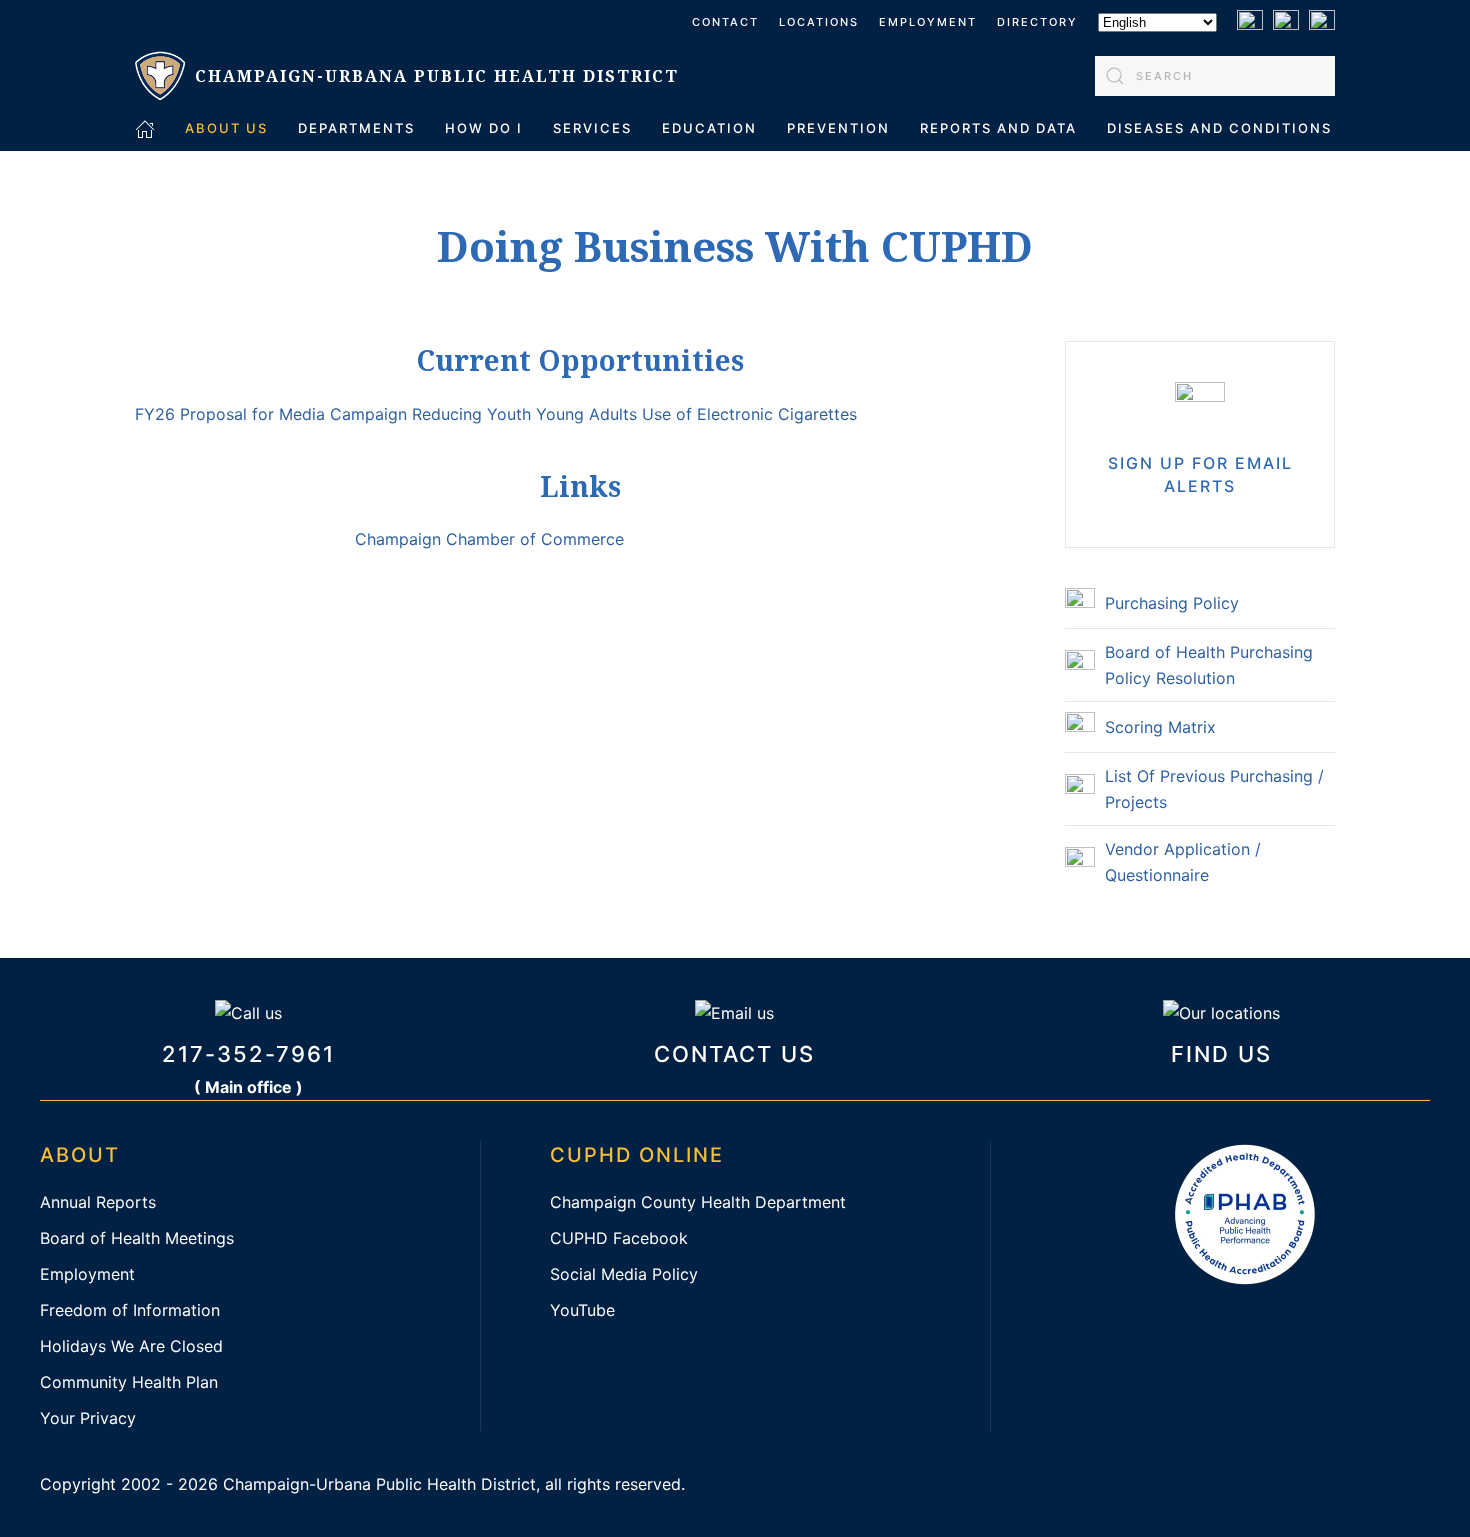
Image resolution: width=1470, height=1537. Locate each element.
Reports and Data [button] (998, 128)
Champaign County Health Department (698, 1202)
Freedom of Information (130, 1310)
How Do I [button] (484, 128)
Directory (1037, 22)
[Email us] (734, 1011)
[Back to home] (407, 76)
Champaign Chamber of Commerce (489, 539)
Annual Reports (98, 1202)
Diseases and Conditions (1219, 128)
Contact (725, 22)
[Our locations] (1221, 1011)
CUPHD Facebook (619, 1238)
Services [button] (592, 128)
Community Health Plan (129, 1382)
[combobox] (1215, 76)
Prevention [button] (838, 128)
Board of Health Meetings (137, 1238)
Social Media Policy (624, 1274)
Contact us (734, 1054)
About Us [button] (226, 128)
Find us (1221, 1054)
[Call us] (248, 1011)
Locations (819, 22)
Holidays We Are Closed (131, 1346)
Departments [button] (356, 128)
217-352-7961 (248, 1054)
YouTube (582, 1310)
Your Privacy (88, 1418)
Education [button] (709, 128)
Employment (928, 22)
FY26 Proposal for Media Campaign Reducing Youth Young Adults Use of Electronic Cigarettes (496, 414)
